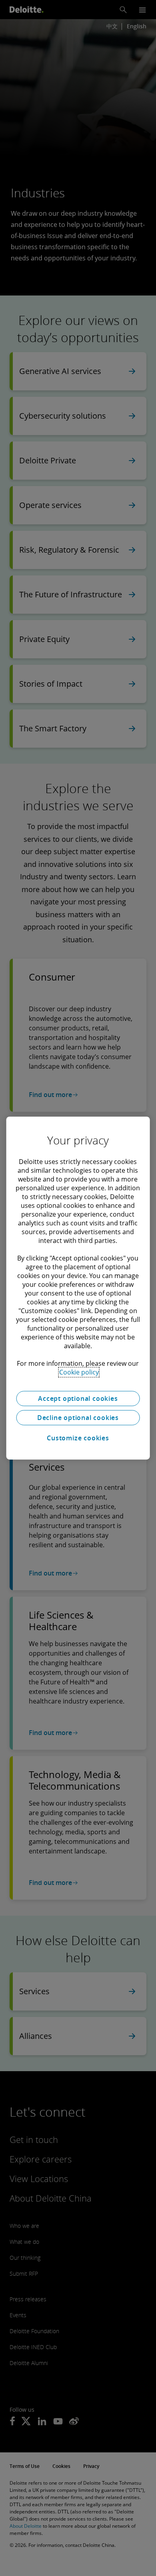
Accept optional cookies (78, 1398)
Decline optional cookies (78, 1418)
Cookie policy (79, 1372)
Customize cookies (78, 1438)
